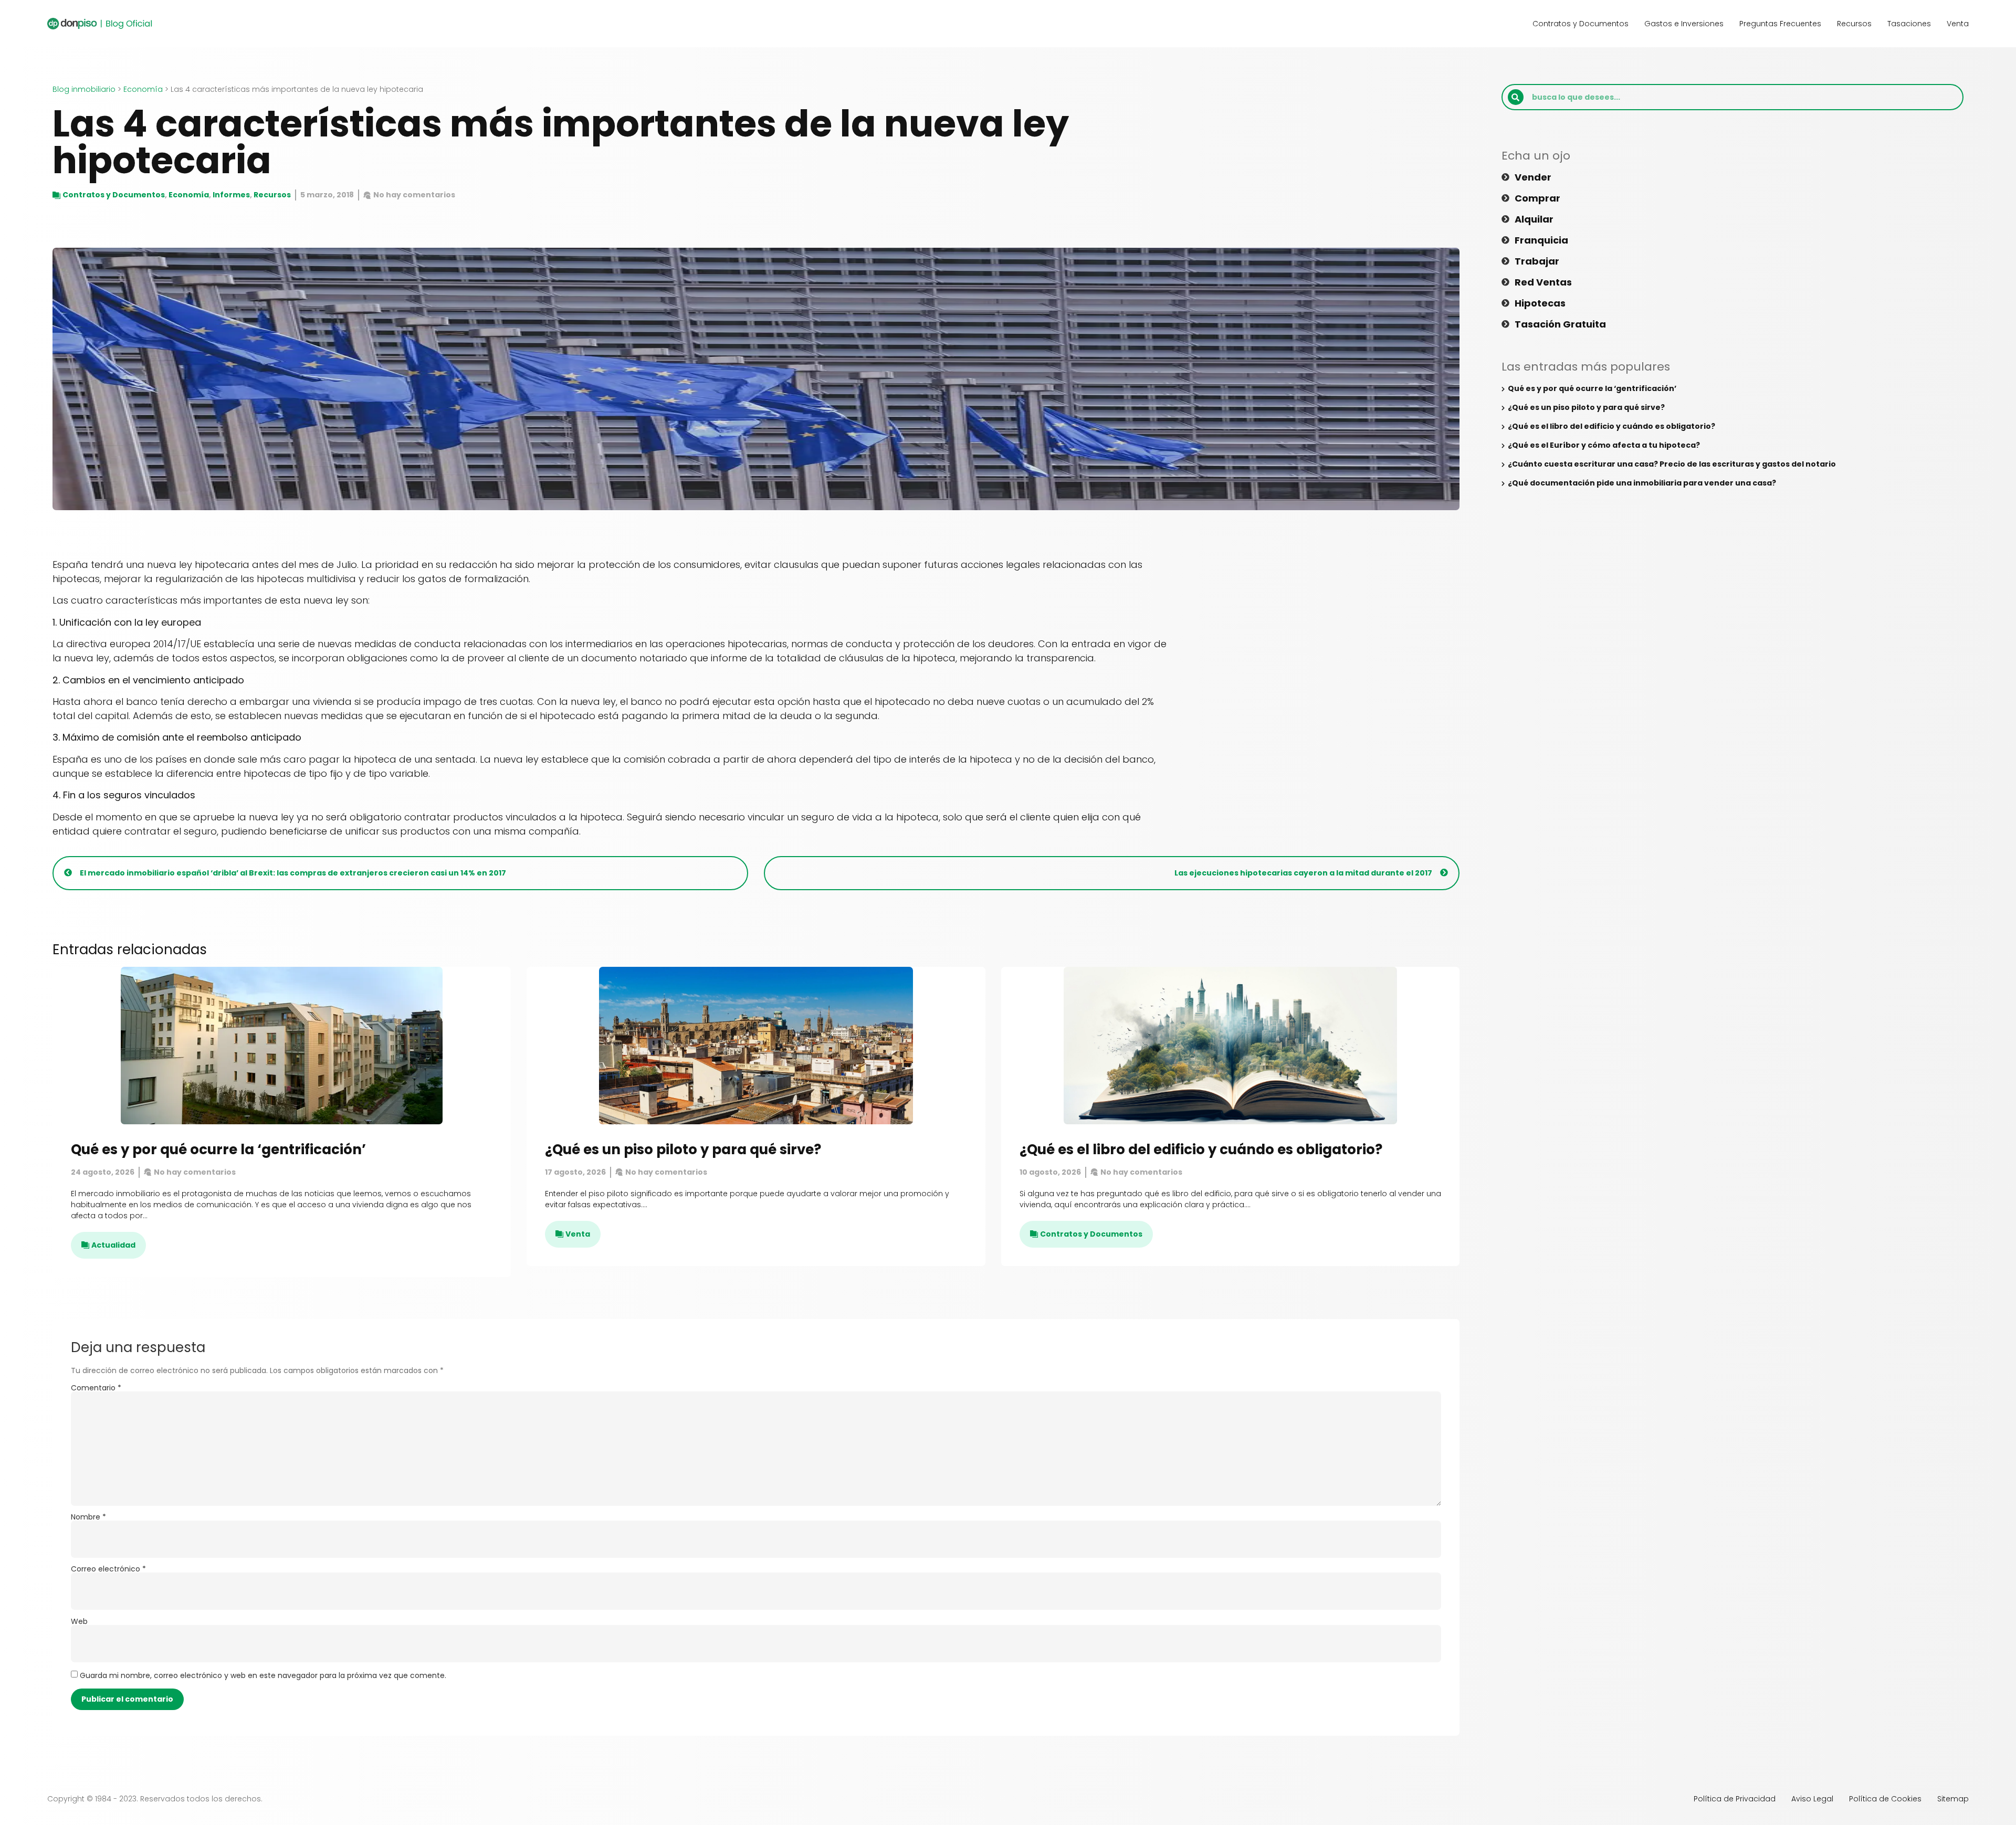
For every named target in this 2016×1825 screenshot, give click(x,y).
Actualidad (113, 1245)
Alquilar (1534, 219)
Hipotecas (1540, 303)
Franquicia (1541, 240)
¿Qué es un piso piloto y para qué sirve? (683, 1149)
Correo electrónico (108, 1569)
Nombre (88, 1517)
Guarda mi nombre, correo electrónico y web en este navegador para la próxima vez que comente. (263, 1675)
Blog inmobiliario (84, 89)
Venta (1958, 24)
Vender (1533, 177)
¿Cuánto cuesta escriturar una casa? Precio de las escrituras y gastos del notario (1672, 464)
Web (79, 1621)
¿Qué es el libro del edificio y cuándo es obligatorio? (1201, 1149)
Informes (231, 195)
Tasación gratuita (1560, 324)
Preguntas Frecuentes (1780, 24)
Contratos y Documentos (1581, 24)
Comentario (96, 1388)
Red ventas (1543, 282)
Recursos (1854, 24)
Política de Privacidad (1735, 1799)
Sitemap (1953, 1799)
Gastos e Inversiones (1684, 24)
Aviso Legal (1812, 1799)
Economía (143, 89)
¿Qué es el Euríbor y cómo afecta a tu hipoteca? (1604, 445)
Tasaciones (1909, 24)
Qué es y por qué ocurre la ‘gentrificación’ (218, 1149)
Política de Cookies (1885, 1799)
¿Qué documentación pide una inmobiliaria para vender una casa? (1642, 483)
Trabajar (1537, 261)
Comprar (1537, 198)
